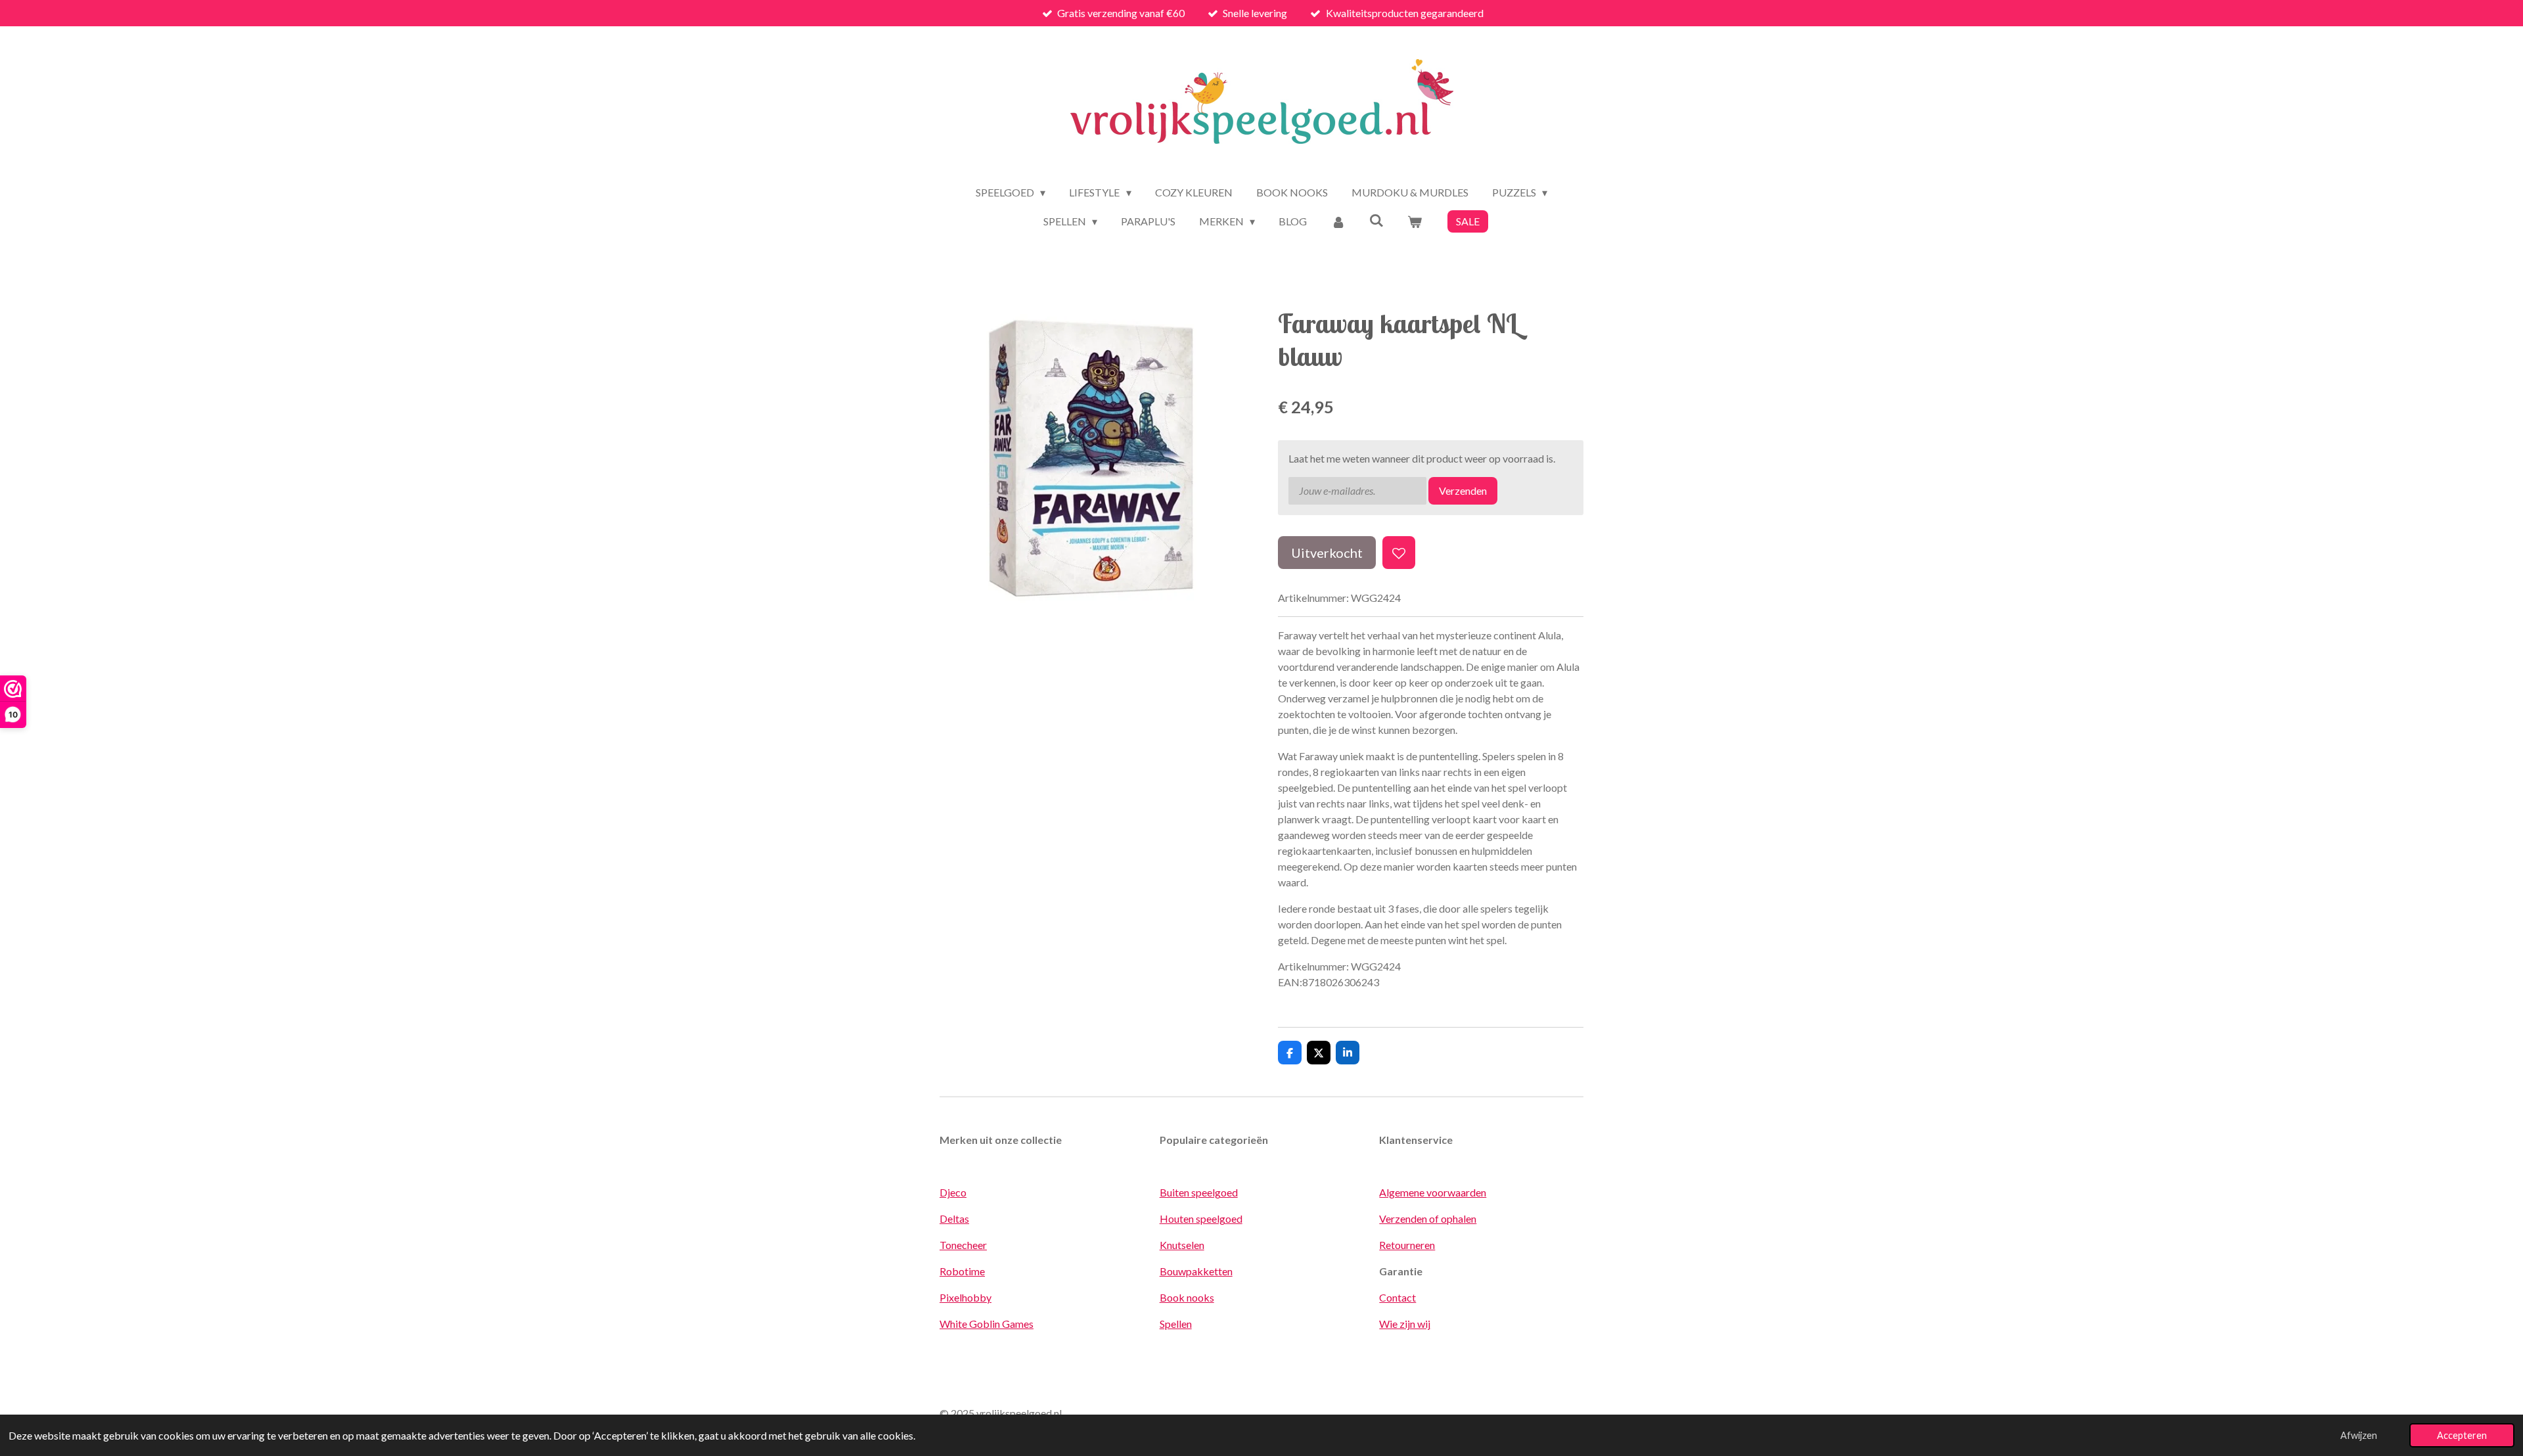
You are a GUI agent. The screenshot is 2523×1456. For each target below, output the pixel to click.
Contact (1398, 1297)
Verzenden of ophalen (1428, 1218)
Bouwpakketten (1196, 1271)
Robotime (962, 1271)
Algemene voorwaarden (1433, 1192)
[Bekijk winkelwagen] (1415, 221)
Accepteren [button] (2462, 1435)
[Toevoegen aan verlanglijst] (1399, 553)
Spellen (1176, 1324)
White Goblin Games (987, 1324)
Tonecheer (963, 1245)
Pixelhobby (966, 1297)
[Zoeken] (1376, 220)
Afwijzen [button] (2359, 1435)
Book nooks (1187, 1297)
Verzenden (1463, 490)
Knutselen (1182, 1245)
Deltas (954, 1218)
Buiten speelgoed (1199, 1192)
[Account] (1338, 221)
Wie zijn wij (1405, 1324)
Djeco (953, 1192)
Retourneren (1407, 1245)
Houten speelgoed (1201, 1218)
